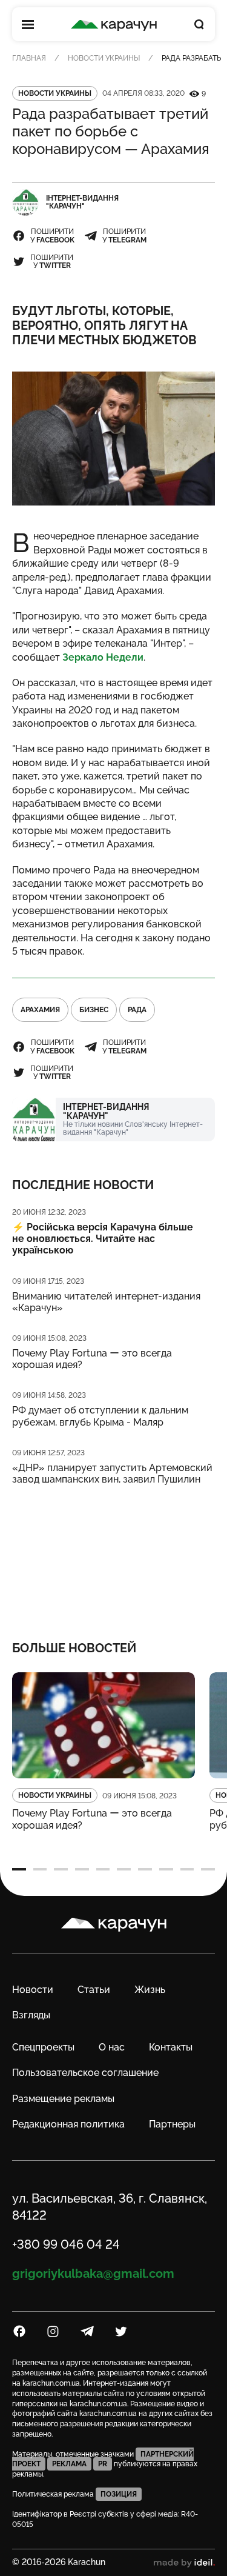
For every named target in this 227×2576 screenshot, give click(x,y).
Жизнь (150, 1990)
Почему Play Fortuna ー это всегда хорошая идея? (92, 1359)
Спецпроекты (43, 2047)
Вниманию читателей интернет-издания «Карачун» (106, 1302)
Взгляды (31, 2015)
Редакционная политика (68, 2124)
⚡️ (103, 1239)
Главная (29, 58)
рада (137, 1010)
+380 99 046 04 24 (66, 2244)
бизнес (94, 1010)
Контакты (171, 2047)
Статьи (94, 1990)
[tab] (19, 1869)
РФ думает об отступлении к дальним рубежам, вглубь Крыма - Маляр (100, 1416)
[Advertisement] (113, 1555)
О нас (112, 2047)
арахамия (40, 1010)
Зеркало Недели (103, 657)
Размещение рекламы (63, 2099)
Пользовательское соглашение (85, 2073)
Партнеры (172, 2124)
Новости (33, 1990)
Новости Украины (104, 58)
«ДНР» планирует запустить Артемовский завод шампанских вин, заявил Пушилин (112, 1473)
